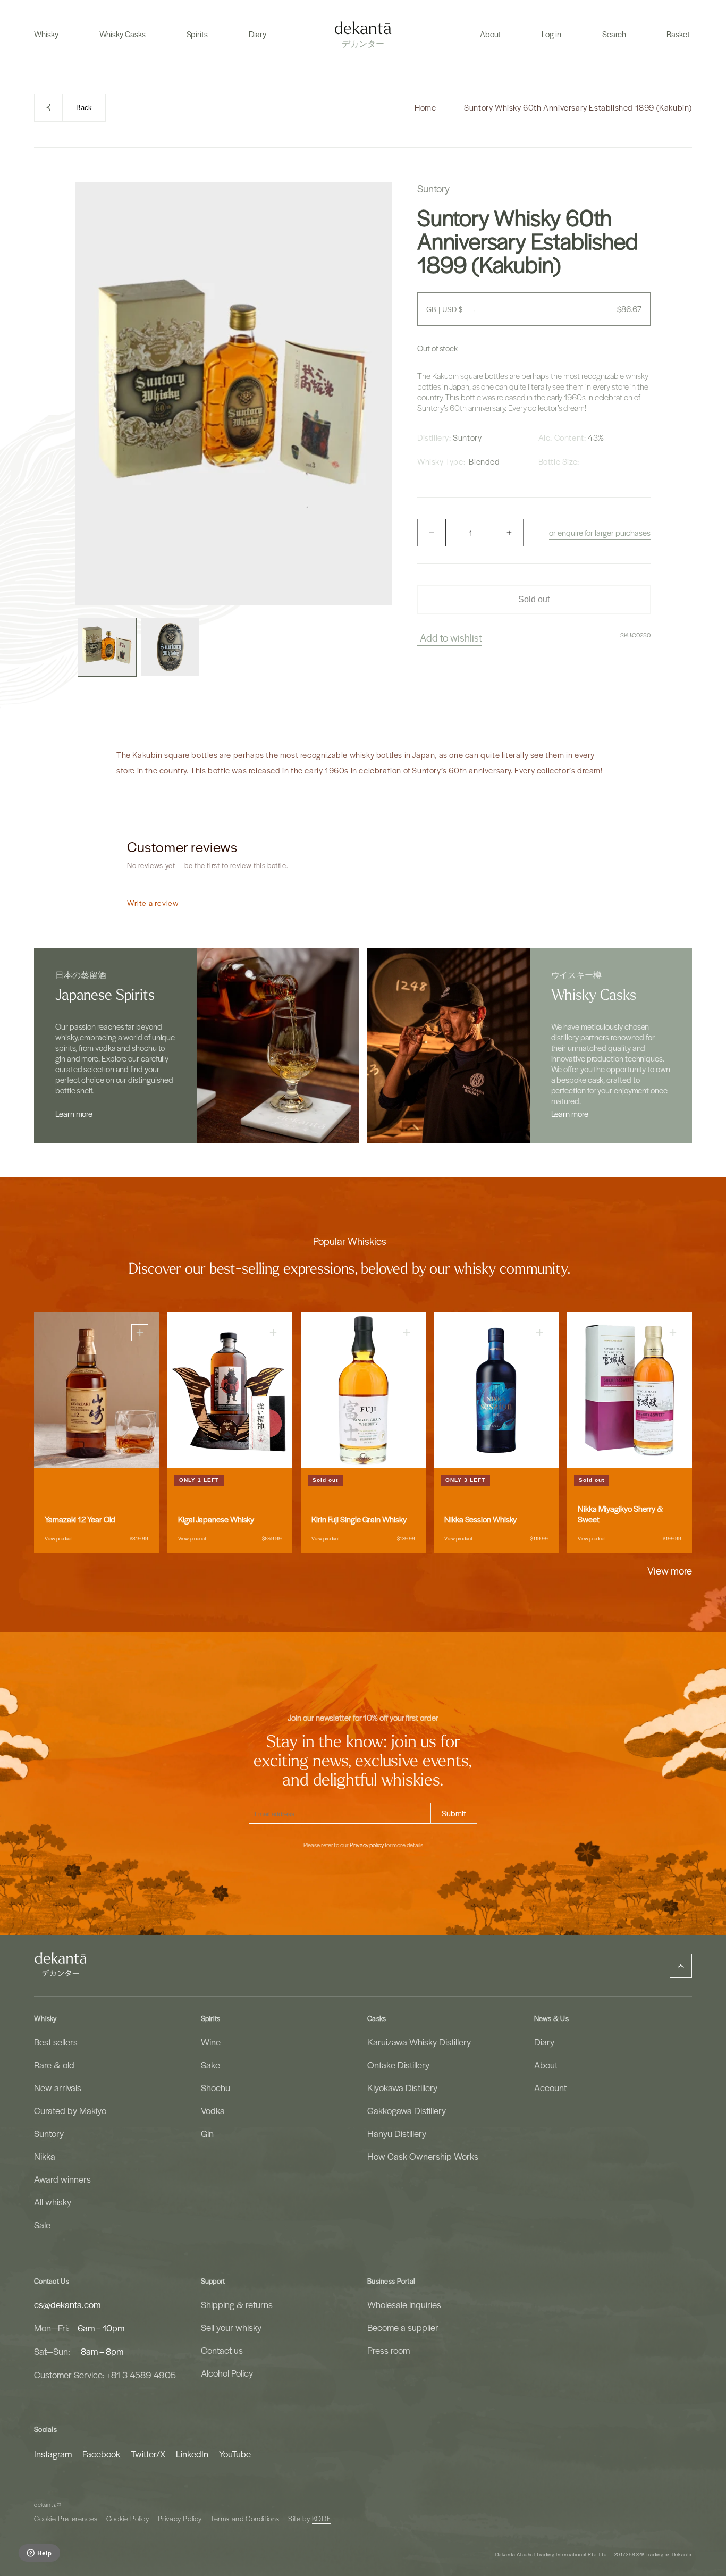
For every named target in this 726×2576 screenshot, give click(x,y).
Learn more (74, 1114)
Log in (551, 34)
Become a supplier (403, 2327)
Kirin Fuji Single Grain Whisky (359, 1520)
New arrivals (58, 2087)
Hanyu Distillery (397, 2133)
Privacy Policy (180, 2518)
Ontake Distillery (398, 2065)
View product (59, 1539)
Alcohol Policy (227, 2373)
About (546, 2065)
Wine (211, 2042)
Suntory (49, 2133)
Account (550, 2087)
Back (84, 108)
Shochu (216, 2087)
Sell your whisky (231, 2327)
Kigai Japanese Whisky (216, 1520)
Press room (389, 2350)
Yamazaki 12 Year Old (80, 1520)
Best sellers (56, 2042)
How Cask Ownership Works (423, 2156)
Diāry (544, 2042)
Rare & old (54, 2065)
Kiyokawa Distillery (402, 2087)
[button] (46, 34)
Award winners (62, 2179)
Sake (210, 2065)
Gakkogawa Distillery (407, 2110)
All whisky (53, 2202)
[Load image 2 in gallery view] (170, 647)
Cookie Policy (128, 2518)
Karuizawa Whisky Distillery (419, 2042)
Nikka (45, 2156)
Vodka (213, 2110)
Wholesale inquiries (404, 2304)
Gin (207, 2133)
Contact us (222, 2350)
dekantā (45, 2505)
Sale (42, 2225)
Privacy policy (367, 1845)
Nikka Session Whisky (480, 1520)
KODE (322, 2518)
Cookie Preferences (66, 2518)
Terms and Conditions (245, 2518)
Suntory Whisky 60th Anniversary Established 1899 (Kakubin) (578, 107)
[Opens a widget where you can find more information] (39, 2554)
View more (670, 1570)
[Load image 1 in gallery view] (107, 647)
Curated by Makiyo (70, 2110)
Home (425, 107)
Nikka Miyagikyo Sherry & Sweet (620, 1514)
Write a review (153, 903)
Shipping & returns (237, 2304)
